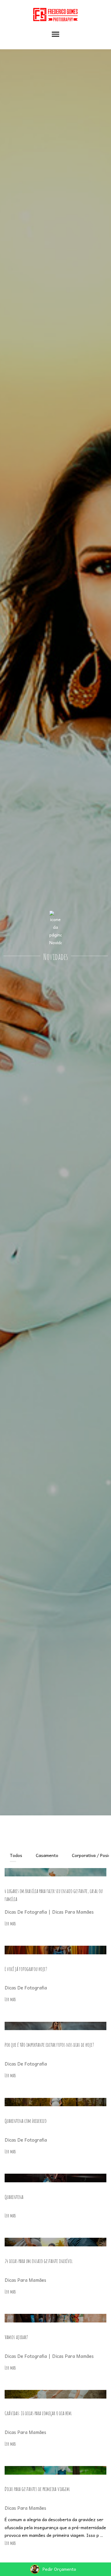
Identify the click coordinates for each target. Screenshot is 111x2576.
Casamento (47, 1855)
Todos (16, 1855)
